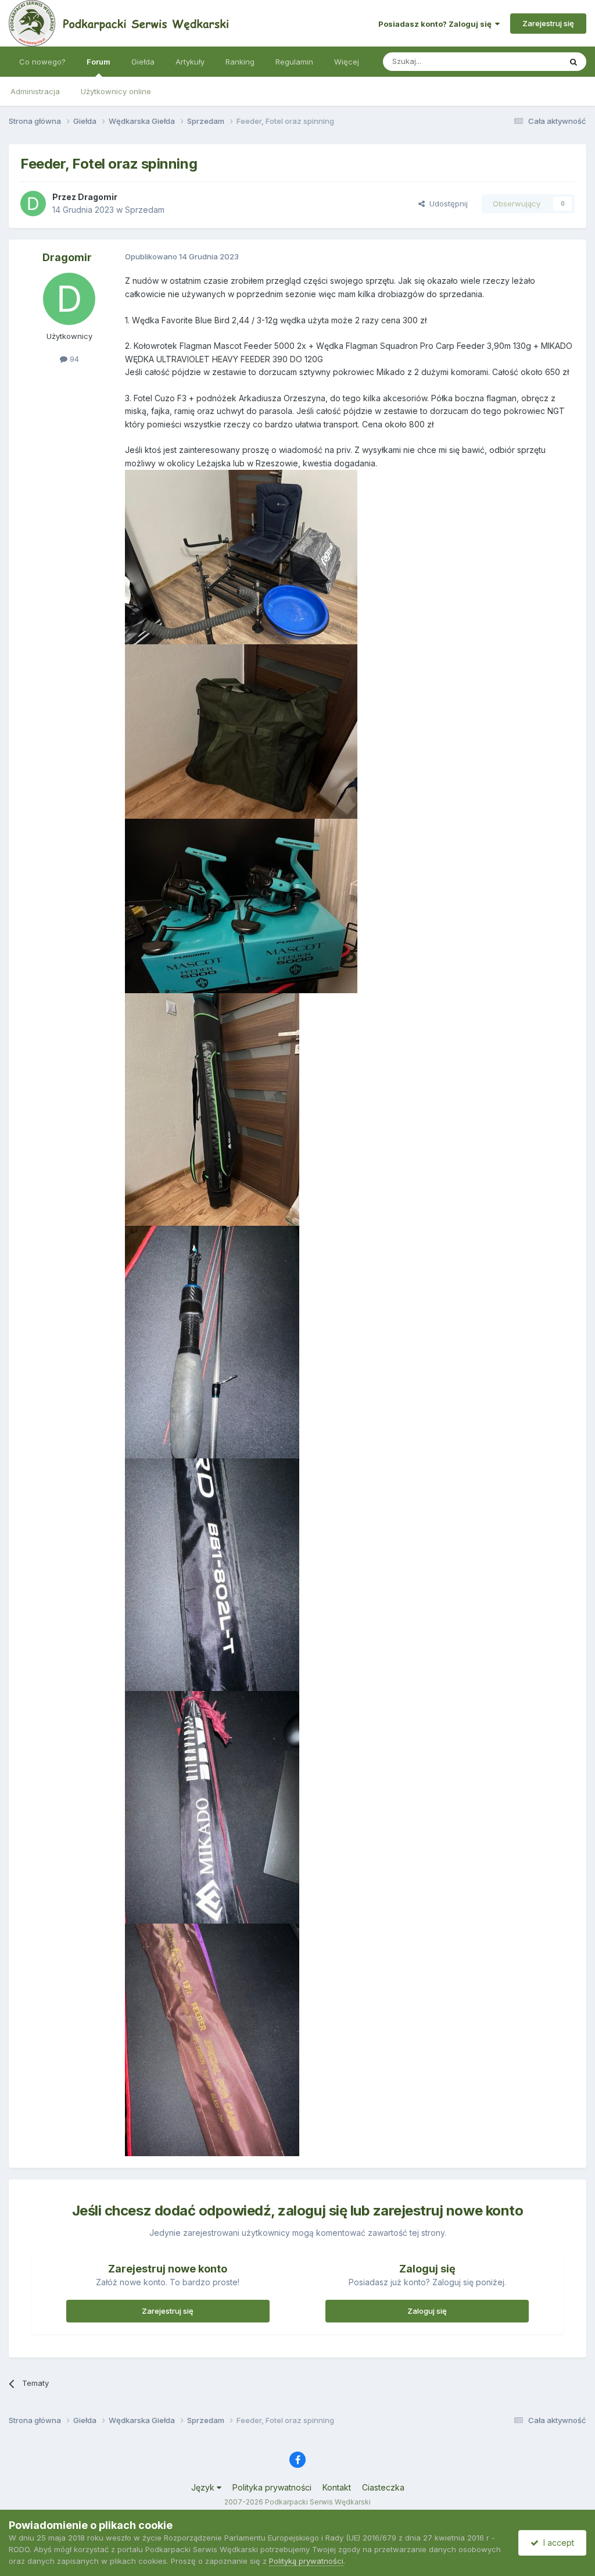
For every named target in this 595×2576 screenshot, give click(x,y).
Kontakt (337, 2487)
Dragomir (98, 197)
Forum (98, 62)
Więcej (347, 62)
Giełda (143, 62)
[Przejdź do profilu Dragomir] (33, 204)
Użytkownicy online (116, 91)
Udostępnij (446, 204)
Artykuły (190, 62)
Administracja (35, 91)
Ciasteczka (383, 2487)
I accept (556, 2543)
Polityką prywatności (306, 2561)
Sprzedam (145, 210)
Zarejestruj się (548, 23)
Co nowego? (42, 62)
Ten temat (528, 61)
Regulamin (294, 62)
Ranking (240, 62)
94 (73, 359)
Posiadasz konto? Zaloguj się (437, 24)
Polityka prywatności (272, 2487)
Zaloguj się (427, 2311)
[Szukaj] (574, 62)
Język (204, 2487)
